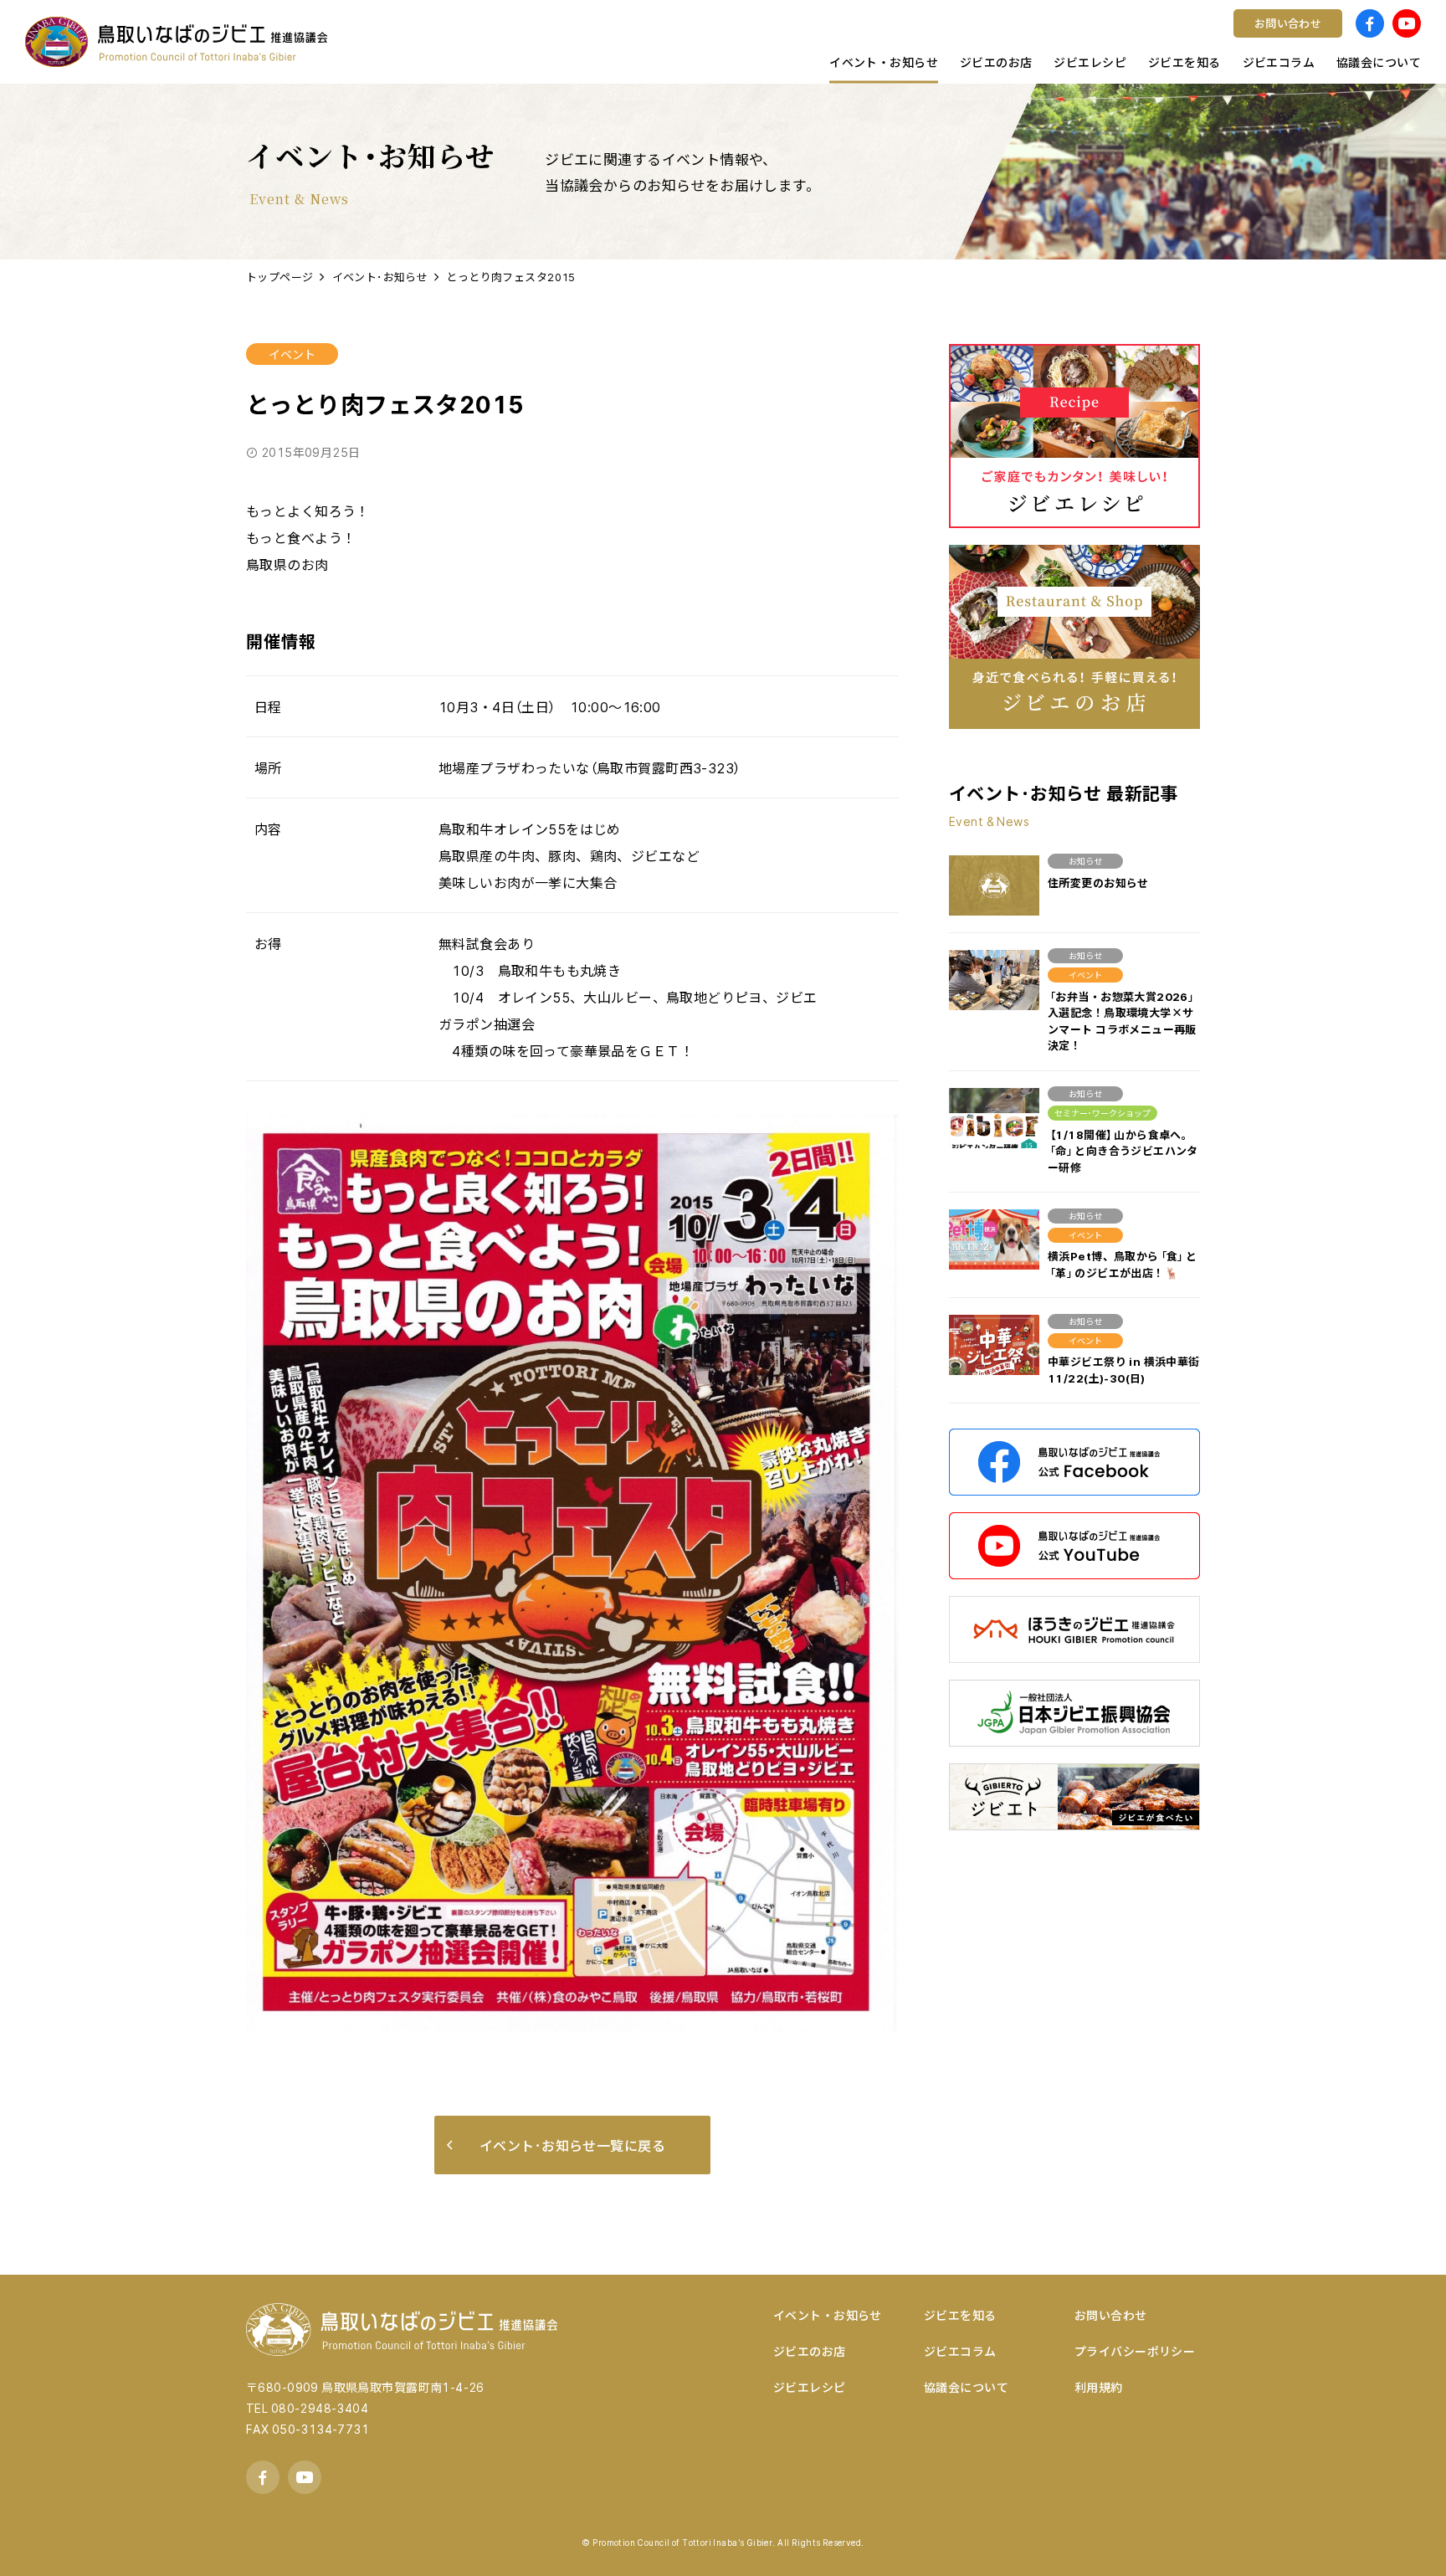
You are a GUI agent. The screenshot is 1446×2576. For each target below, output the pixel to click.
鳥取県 (820, 38)
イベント (292, 354)
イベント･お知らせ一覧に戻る (572, 2145)
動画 (550, 38)
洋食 (550, 38)
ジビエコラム (960, 2351)
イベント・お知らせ (828, 2315)
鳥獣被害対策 (313, 38)
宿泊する (563, 38)
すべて (292, 38)
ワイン (293, 38)
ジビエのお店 (810, 2351)
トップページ (280, 277)
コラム (556, 38)
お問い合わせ (1111, 2315)
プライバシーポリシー (1135, 2351)
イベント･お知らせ (380, 277)
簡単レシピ (306, 38)
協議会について (966, 2387)
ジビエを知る (960, 2315)
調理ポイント (840, 38)
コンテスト (306, 38)
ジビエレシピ (810, 2387)
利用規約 (1099, 2387)
